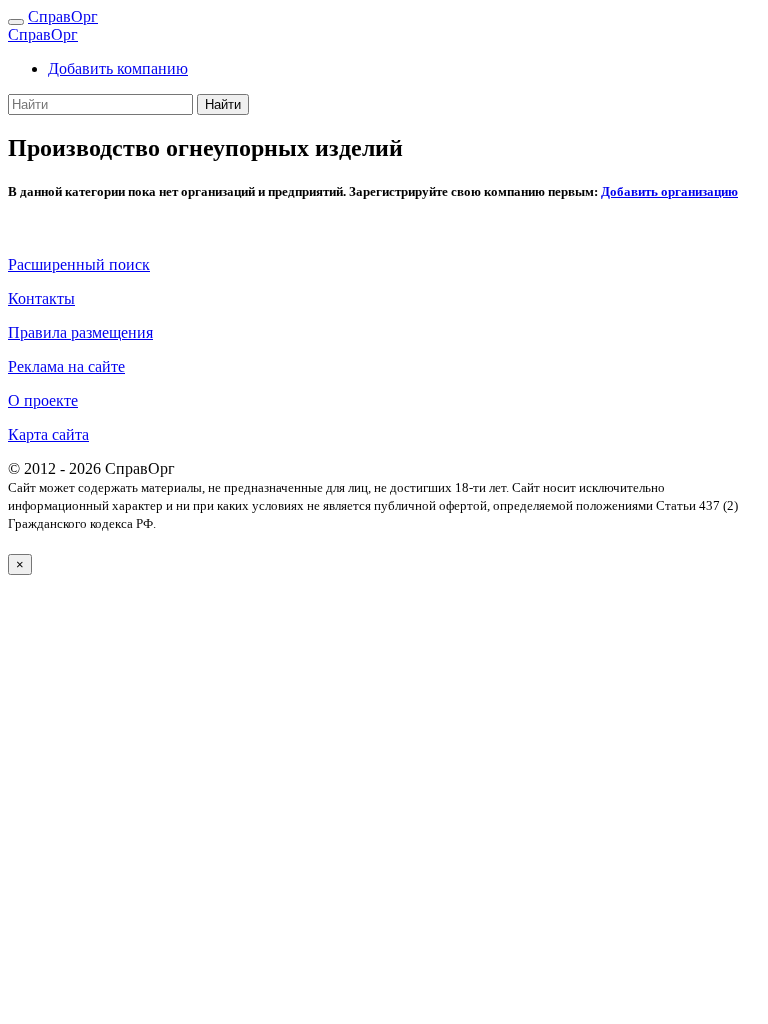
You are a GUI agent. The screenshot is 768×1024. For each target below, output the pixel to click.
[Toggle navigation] (16, 22)
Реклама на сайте (66, 366)
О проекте (43, 400)
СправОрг (63, 16)
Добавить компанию (118, 68)
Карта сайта (48, 434)
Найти (223, 104)
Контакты (41, 298)
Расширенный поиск (79, 264)
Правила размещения (80, 332)
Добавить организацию (669, 191)
